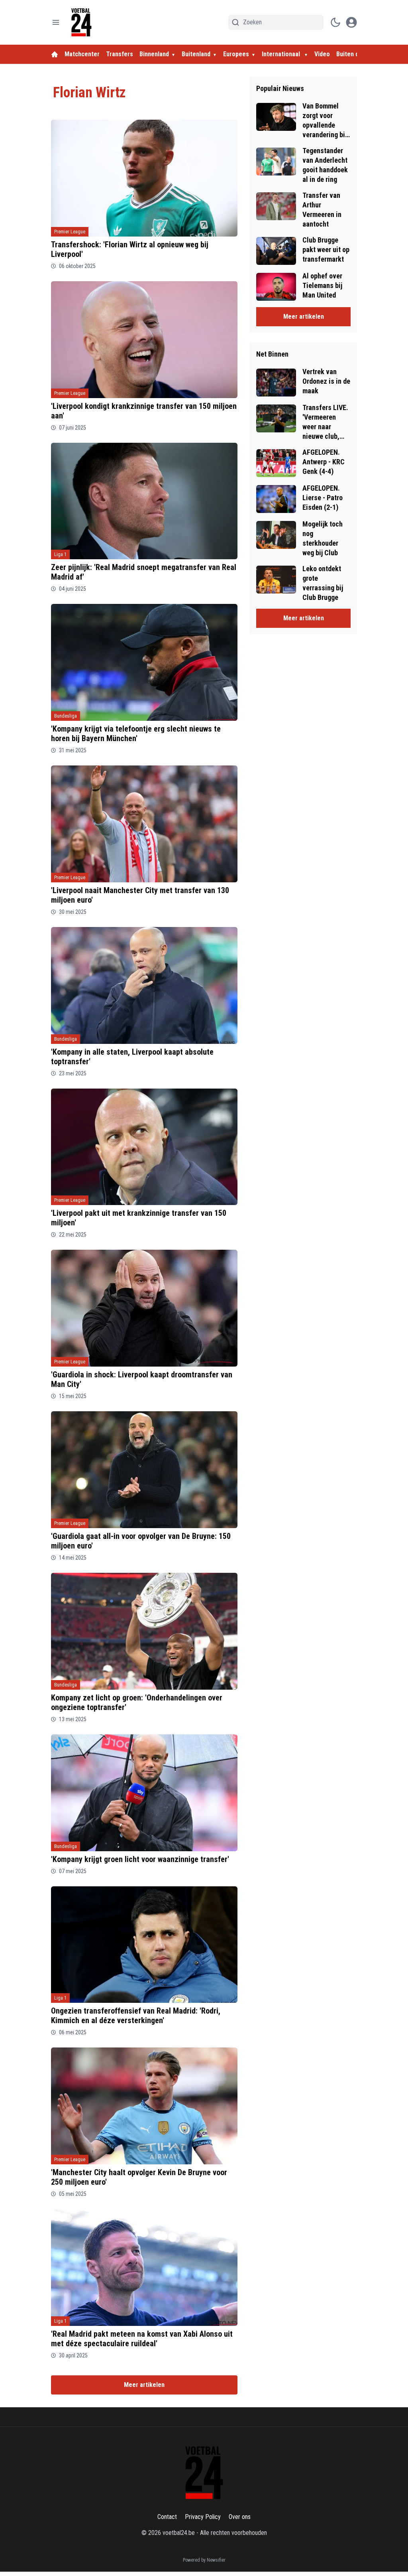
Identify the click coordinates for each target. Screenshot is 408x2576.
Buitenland (196, 54)
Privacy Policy (203, 2517)
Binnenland (154, 54)
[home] (55, 54)
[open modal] (351, 22)
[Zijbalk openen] (56, 22)
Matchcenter (82, 54)
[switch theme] (335, 22)
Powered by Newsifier (204, 2560)
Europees (236, 54)
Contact (167, 2517)
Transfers (120, 54)
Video (322, 54)
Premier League (70, 232)
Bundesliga (66, 716)
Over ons (240, 2517)
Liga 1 (60, 554)
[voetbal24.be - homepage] (81, 22)
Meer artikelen (144, 2385)
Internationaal (282, 54)
